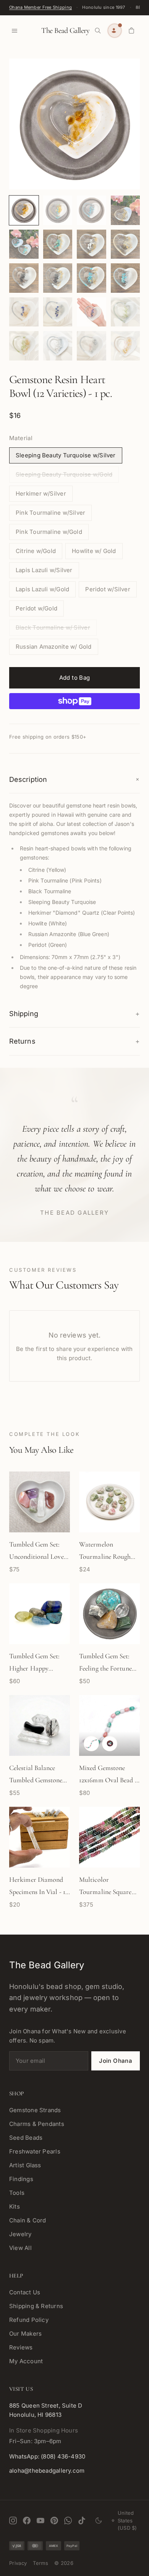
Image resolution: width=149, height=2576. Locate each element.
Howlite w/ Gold (94, 551)
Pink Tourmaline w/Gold (49, 532)
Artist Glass (25, 2165)
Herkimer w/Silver (41, 494)
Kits (15, 2206)
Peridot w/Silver (108, 589)
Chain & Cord (28, 2220)
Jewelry (20, 2234)
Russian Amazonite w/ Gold (54, 647)
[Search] (98, 31)
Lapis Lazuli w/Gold (42, 589)
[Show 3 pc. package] (110, 1744)
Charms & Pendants (37, 2124)
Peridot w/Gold (36, 608)
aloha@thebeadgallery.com (47, 2471)
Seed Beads (26, 2138)
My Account (26, 2361)
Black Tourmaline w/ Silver (53, 627)
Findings (21, 2179)
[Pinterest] (54, 2521)
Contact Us (25, 2292)
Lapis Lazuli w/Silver (44, 570)
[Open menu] (15, 31)
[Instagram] (13, 2521)
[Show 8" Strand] (91, 1744)
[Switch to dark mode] (99, 2521)
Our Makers (25, 2334)
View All (20, 2248)
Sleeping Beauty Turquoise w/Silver (66, 455)
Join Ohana (116, 2061)
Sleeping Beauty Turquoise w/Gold (64, 474)
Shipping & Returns (36, 2306)
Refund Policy (29, 2320)
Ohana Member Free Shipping (40, 7)
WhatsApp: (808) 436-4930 (47, 2456)
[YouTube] (40, 2521)
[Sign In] (115, 31)
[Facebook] (27, 2521)
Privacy (18, 2563)
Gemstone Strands (35, 2110)
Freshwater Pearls (35, 2151)
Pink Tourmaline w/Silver (50, 513)
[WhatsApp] (68, 2521)
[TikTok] (82, 2521)
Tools (17, 2193)
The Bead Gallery (65, 31)
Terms (40, 2563)
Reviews (21, 2347)
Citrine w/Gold (36, 551)
